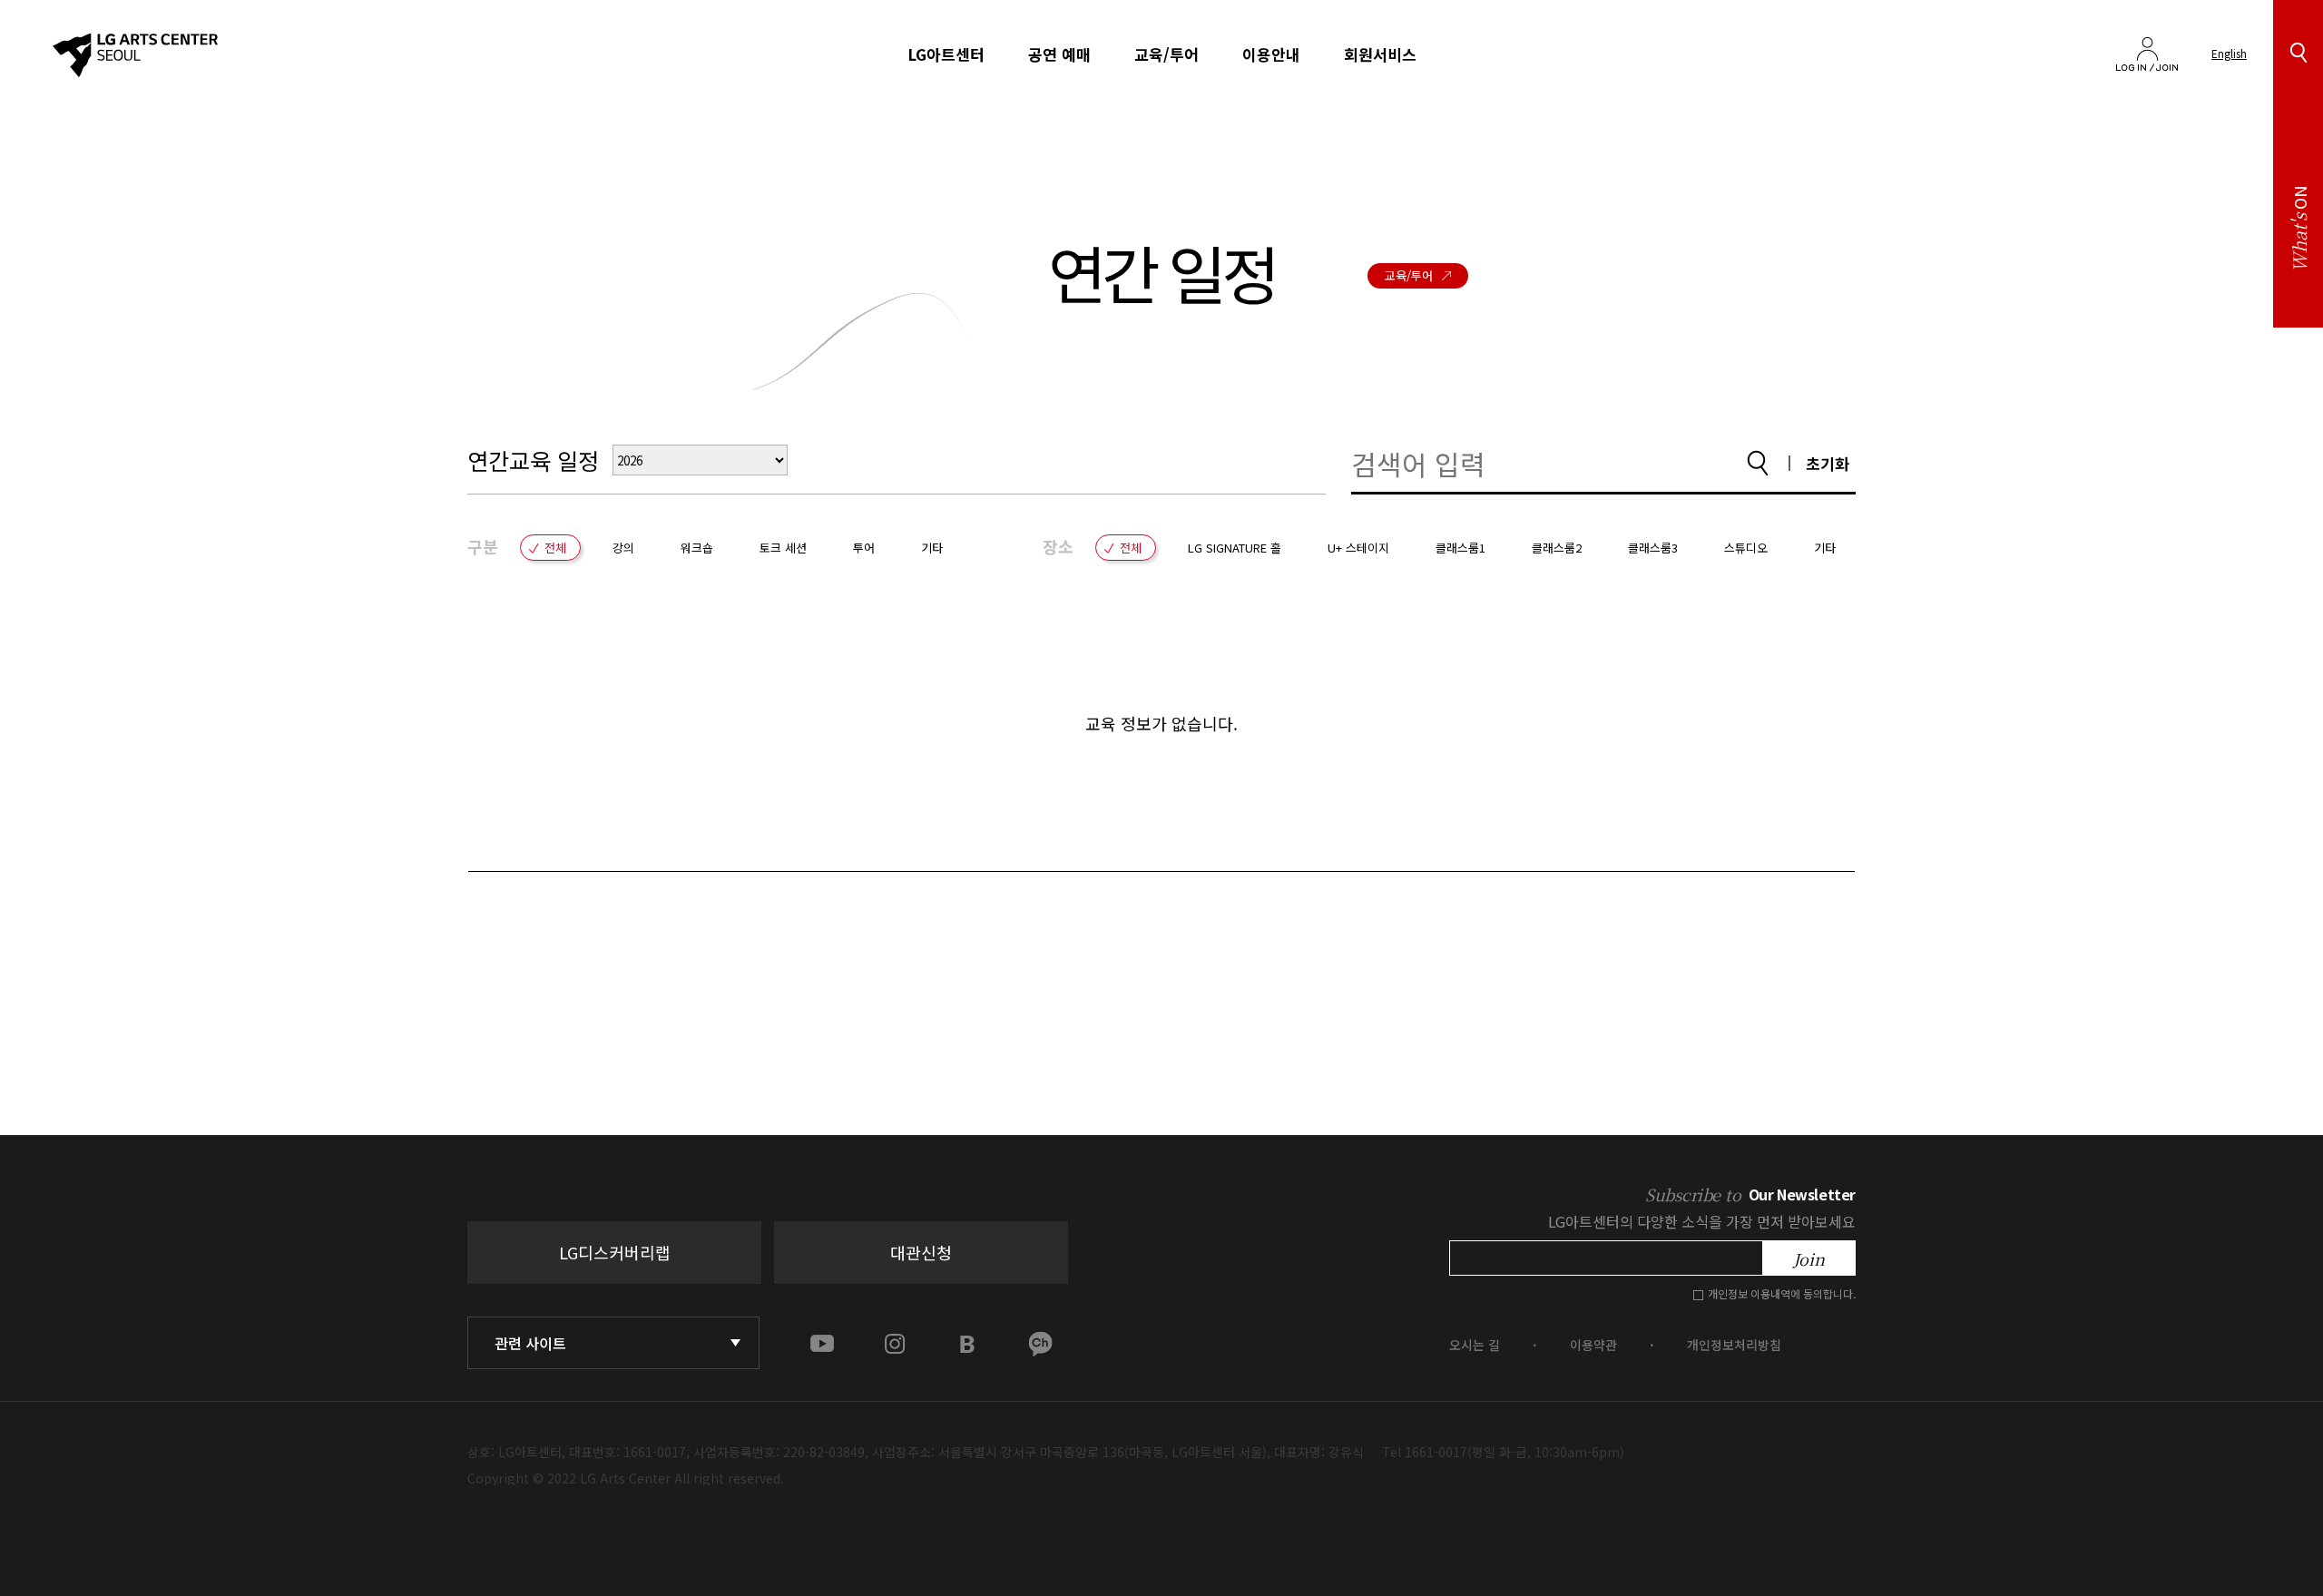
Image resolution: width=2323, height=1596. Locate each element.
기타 (932, 548)
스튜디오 (1746, 548)
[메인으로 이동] (135, 55)
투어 (864, 548)
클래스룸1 (1460, 548)
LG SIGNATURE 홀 (1235, 548)
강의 (623, 548)
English (2229, 53)
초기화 (1828, 463)
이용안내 (1271, 54)
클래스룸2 (1557, 548)
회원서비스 (1380, 54)
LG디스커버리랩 (615, 1252)
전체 (555, 548)
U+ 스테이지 (1358, 548)
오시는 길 (1475, 1345)
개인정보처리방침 (1734, 1345)
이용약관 (1593, 1345)
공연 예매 (1059, 54)
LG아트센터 (946, 54)
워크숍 (697, 548)
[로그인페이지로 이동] (2147, 47)
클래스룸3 (1653, 548)
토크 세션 (783, 548)
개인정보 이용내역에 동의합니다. (1782, 1293)
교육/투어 (1166, 54)
